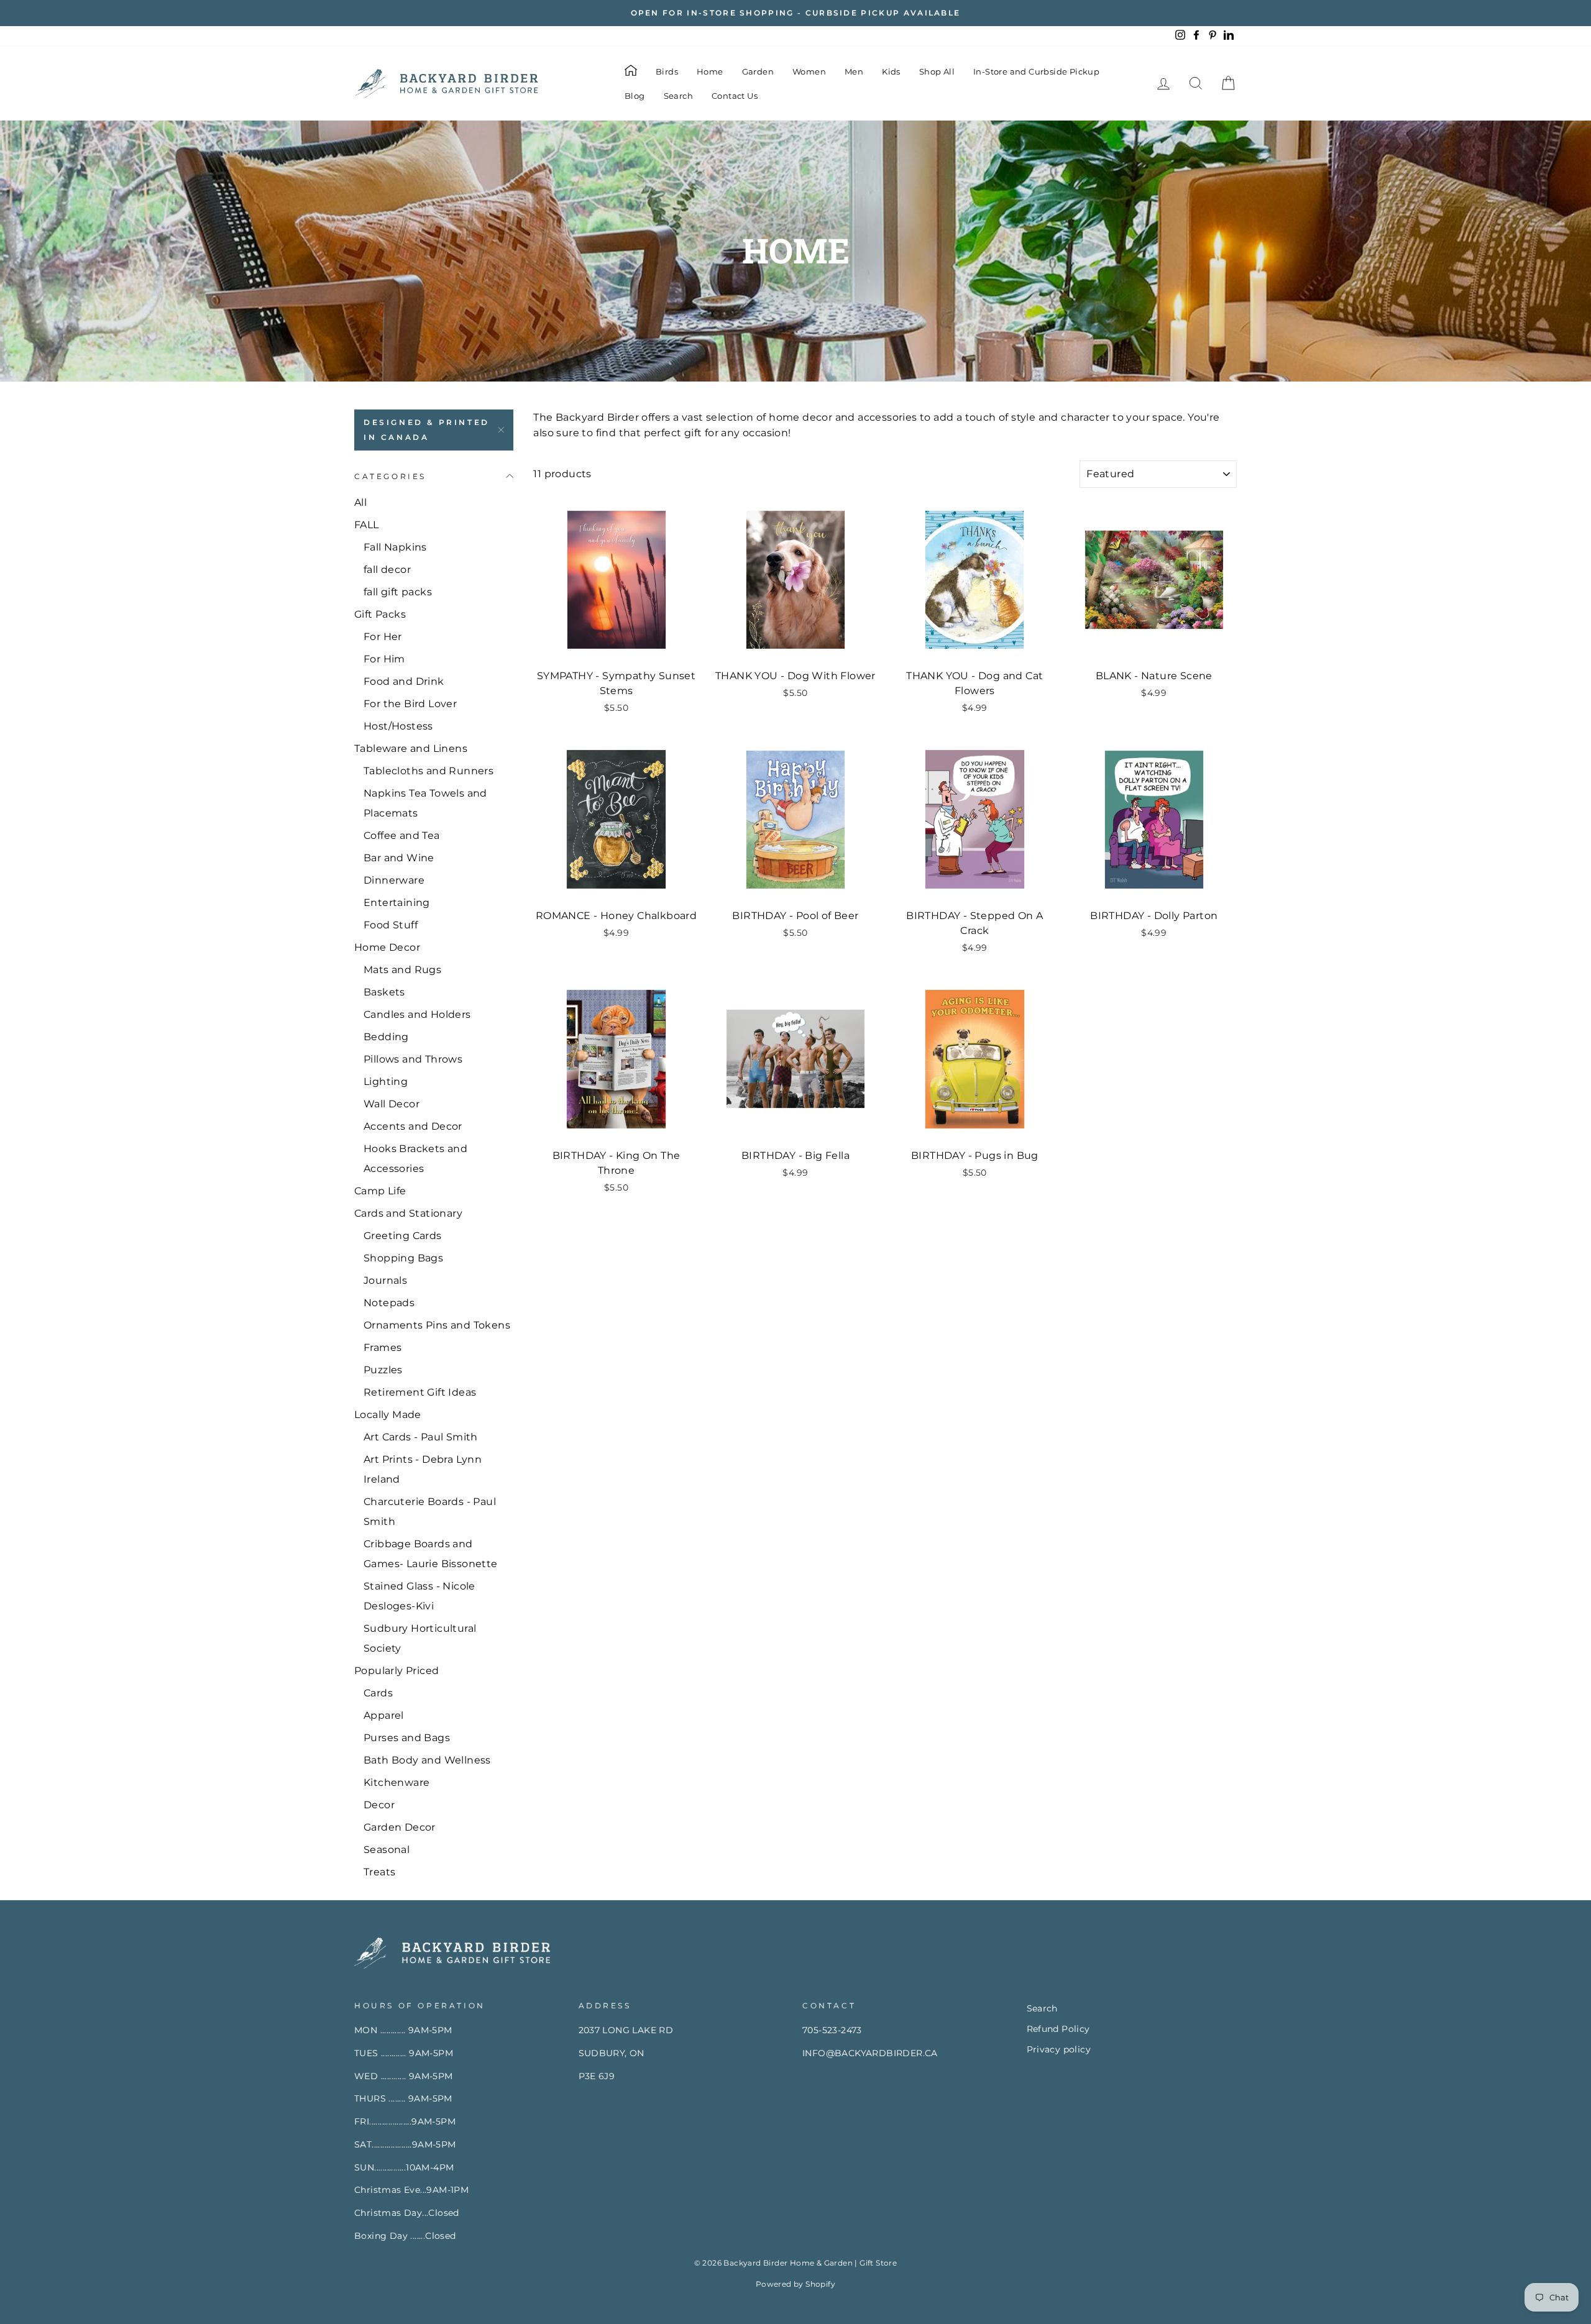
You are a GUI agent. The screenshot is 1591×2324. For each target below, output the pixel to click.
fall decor (387, 570)
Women (809, 71)
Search (678, 96)
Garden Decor (400, 1827)
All (360, 502)
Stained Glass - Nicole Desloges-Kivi (420, 1596)
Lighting (386, 1082)
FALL (367, 525)
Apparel (384, 1715)
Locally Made (388, 1415)
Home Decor (387, 947)
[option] (795, 13)
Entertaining (397, 903)
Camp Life (380, 1191)
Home (710, 71)
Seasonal (387, 1850)
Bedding (386, 1037)
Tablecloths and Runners (429, 771)
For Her (383, 637)
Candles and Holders (417, 1014)
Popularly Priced (397, 1671)
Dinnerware (394, 880)
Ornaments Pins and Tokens (437, 1325)
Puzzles (383, 1370)
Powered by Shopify (795, 2284)
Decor (379, 1805)
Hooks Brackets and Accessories (415, 1159)
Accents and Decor (413, 1126)
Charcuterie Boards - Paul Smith (430, 1512)
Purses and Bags (407, 1738)
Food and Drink (404, 681)
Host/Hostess (398, 726)
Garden (758, 71)
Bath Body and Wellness (427, 1760)
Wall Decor (392, 1104)
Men (854, 71)
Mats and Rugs (402, 970)
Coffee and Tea (402, 835)
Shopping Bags (403, 1258)
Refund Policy (1058, 2029)
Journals (385, 1280)
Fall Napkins (395, 547)
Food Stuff (391, 925)
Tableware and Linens (411, 748)
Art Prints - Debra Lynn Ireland (423, 1469)
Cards (378, 1693)
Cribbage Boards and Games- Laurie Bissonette (431, 1554)
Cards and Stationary (408, 1213)
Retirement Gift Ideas (420, 1392)
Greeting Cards (403, 1236)
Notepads (389, 1303)
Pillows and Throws (413, 1059)
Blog (635, 96)
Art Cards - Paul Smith (421, 1437)
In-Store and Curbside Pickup (1036, 71)
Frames (383, 1347)
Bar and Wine (399, 858)
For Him (384, 659)
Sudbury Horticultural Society (420, 1638)
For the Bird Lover (410, 704)
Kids (891, 71)
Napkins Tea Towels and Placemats (425, 803)
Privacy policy (1059, 2049)
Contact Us (735, 96)
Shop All (937, 71)
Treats (379, 1872)
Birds (667, 71)
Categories (390, 476)
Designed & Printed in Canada (427, 430)
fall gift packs (398, 592)
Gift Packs (380, 614)
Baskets (384, 992)
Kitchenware (397, 1782)
